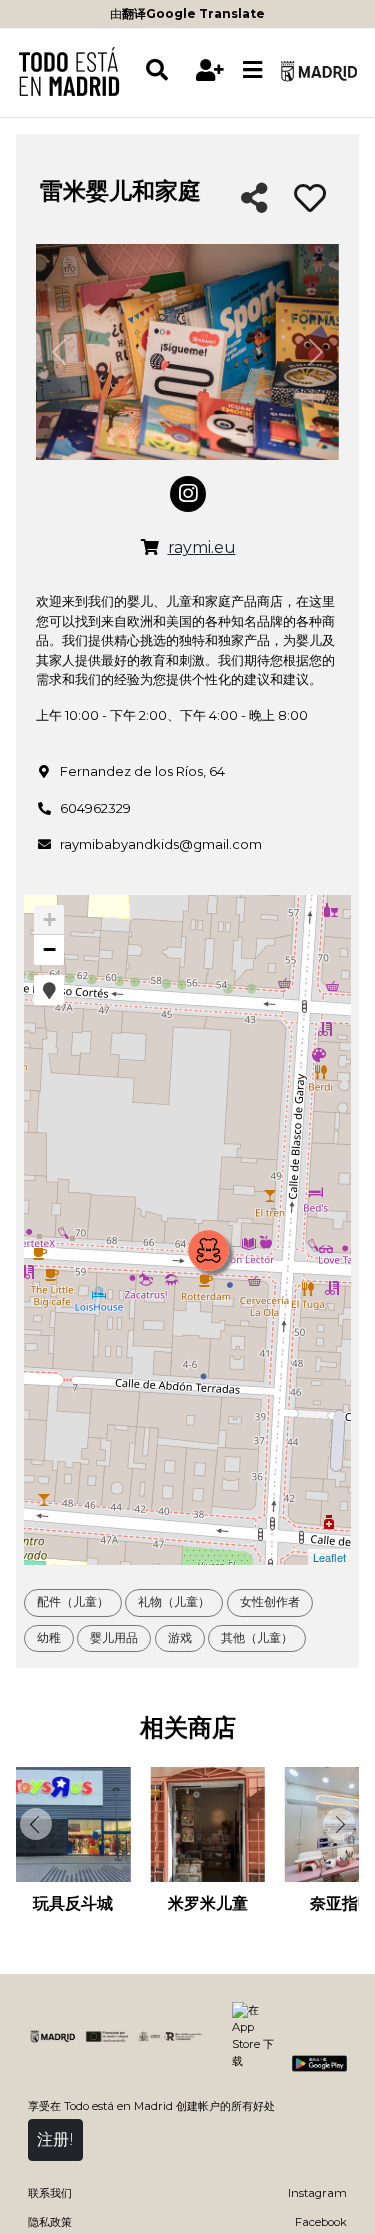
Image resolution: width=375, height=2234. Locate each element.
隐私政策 (50, 2222)
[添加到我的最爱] (310, 199)
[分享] (254, 199)
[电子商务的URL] (150, 548)
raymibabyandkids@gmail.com (161, 844)
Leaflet (329, 1557)
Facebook (321, 2222)
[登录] (210, 70)
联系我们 (50, 2193)
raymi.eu (202, 547)
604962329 (95, 808)
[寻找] (166, 70)
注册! (55, 2139)
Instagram (317, 2193)
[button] (49, 990)
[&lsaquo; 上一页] (34, 1824)
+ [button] (49, 919)
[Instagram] (188, 494)
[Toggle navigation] (253, 71)
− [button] (49, 949)
